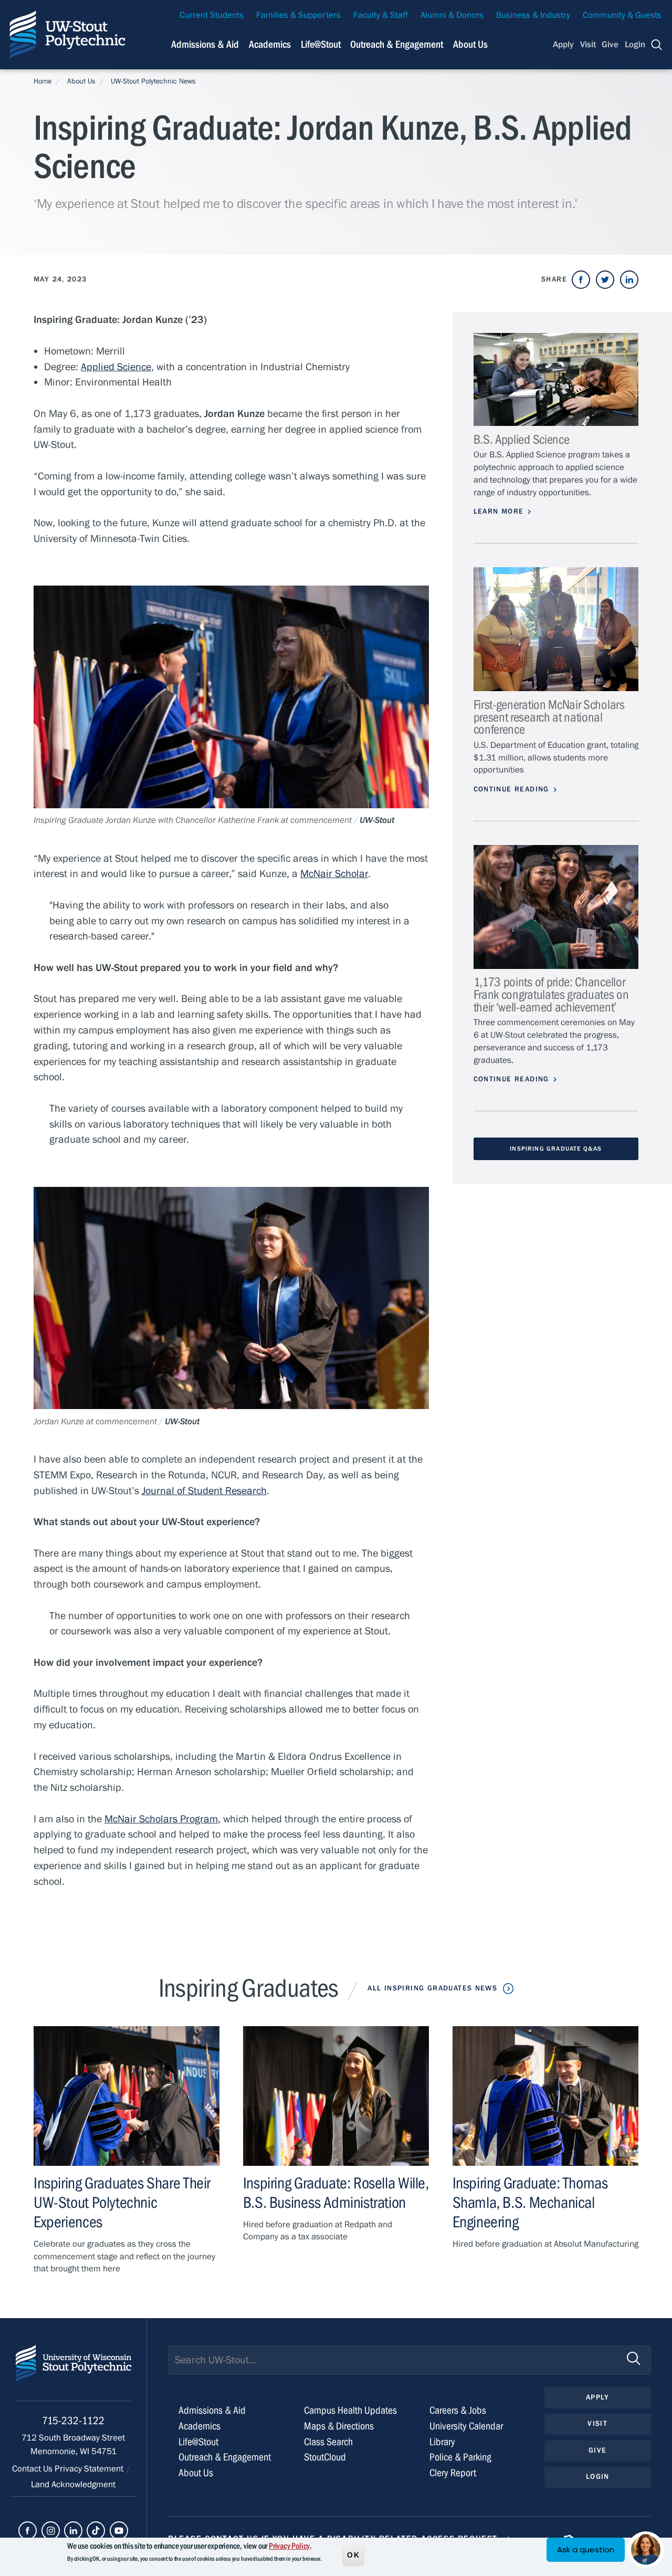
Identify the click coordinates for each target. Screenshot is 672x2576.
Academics (270, 44)
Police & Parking (460, 2457)
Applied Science (116, 367)
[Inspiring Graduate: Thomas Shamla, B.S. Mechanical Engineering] (545, 2096)
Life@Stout (321, 44)
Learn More (499, 512)
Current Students (212, 15)
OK (353, 2554)
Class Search (328, 2442)
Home (43, 81)
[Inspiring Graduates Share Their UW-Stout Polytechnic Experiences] (127, 2096)
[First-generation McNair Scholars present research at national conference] (556, 629)
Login (635, 45)
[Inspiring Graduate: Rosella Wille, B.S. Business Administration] (336, 2096)
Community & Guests (622, 15)
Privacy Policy (289, 2546)
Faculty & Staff (381, 15)
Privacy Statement (90, 2469)
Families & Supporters (298, 15)
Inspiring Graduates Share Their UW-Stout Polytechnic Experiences (122, 2203)
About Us (470, 44)
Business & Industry (533, 15)
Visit (588, 45)
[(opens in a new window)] (581, 280)
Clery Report (453, 2473)
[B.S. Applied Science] (556, 379)
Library (442, 2442)
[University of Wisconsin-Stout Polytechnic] (73, 2373)
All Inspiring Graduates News (432, 1988)
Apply (563, 45)
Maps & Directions (339, 2426)
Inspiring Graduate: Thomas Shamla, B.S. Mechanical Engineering (530, 2203)
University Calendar (466, 2426)
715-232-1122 (73, 2421)
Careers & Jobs (458, 2410)
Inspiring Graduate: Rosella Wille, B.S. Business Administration (336, 2193)
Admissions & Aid (205, 44)
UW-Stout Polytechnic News (153, 81)
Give (610, 45)
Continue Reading (511, 789)
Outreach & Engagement (397, 44)
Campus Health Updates (350, 2410)
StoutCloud (325, 2457)
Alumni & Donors (452, 15)
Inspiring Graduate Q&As (556, 1149)
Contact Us (33, 2469)
